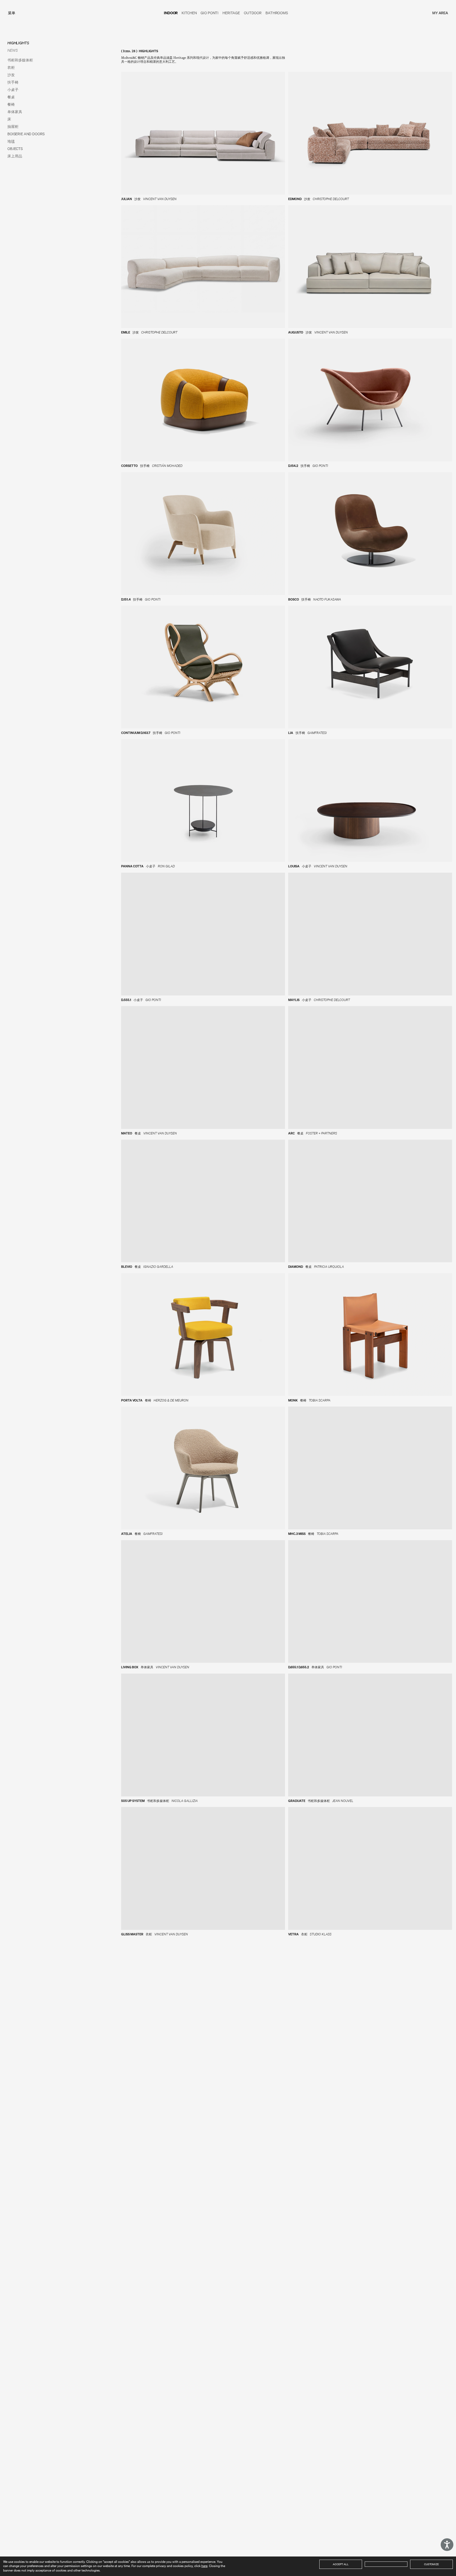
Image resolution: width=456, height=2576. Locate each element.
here (204, 2566)
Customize (431, 2564)
